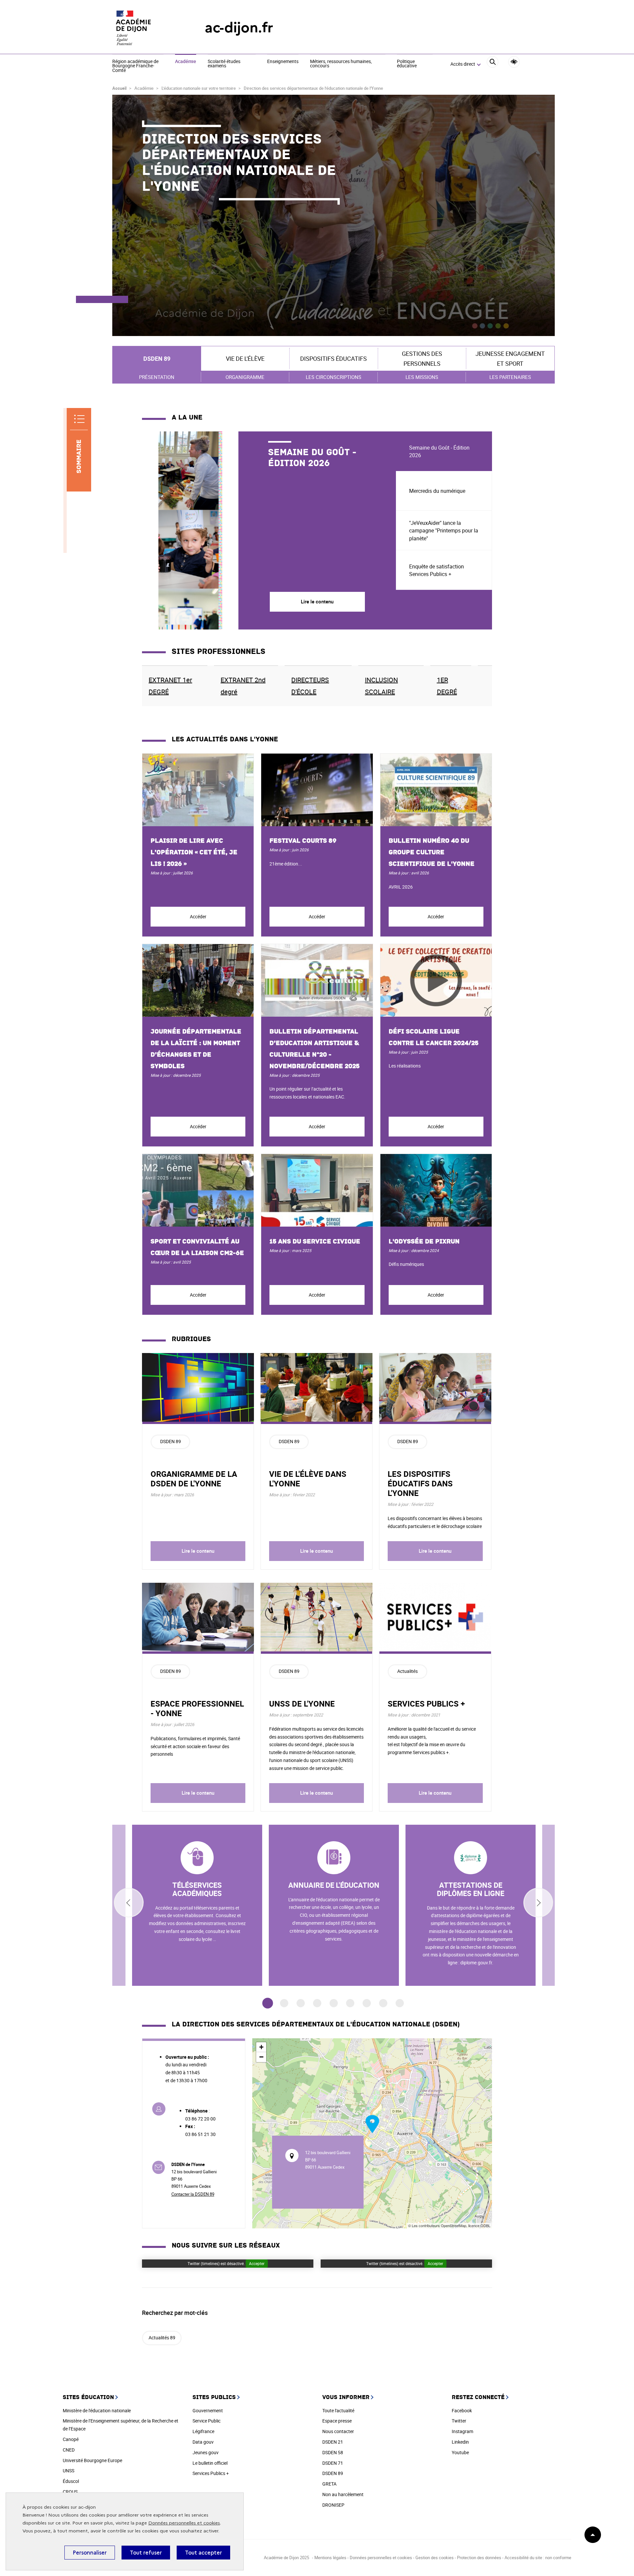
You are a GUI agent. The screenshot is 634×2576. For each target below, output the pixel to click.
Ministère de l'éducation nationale (97, 2410)
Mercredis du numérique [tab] (437, 491)
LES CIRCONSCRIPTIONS (334, 377)
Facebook (462, 2410)
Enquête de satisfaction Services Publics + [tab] (437, 570)
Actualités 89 (162, 2338)
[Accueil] (145, 28)
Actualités (407, 1671)
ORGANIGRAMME (245, 377)
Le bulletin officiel (210, 2463)
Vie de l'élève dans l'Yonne (308, 1479)
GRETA (329, 2484)
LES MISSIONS (422, 377)
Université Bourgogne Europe (92, 2460)
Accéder (198, 916)
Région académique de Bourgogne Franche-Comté (135, 66)
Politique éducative (407, 64)
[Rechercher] (493, 64)
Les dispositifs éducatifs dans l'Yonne (420, 1483)
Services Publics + (211, 2473)
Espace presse (337, 2421)
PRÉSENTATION (157, 377)
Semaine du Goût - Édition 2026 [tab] (439, 451)
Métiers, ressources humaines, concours (341, 64)
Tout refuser (146, 2553)
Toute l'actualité (338, 2410)
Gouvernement (208, 2410)
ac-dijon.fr (239, 28)
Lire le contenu (198, 1551)
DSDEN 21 (333, 2442)
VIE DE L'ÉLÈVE (245, 358)
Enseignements (283, 62)
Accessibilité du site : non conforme (538, 2558)
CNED (69, 2450)
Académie (186, 62)
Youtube (460, 2452)
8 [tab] (383, 2003)
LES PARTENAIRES (510, 377)
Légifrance (203, 2431)
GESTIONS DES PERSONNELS (422, 359)
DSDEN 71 (333, 2463)
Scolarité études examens (224, 64)
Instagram (462, 2431)
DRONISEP (333, 2505)
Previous (129, 1903)
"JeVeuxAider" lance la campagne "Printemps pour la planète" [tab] (444, 530)
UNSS (69, 2471)
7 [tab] (367, 2003)
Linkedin (460, 2442)
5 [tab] (334, 2003)
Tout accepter (203, 2553)
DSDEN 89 (157, 358)
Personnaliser (90, 2553)
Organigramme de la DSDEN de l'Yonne (194, 1479)
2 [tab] (284, 2003)
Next (538, 1903)
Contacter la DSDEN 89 (193, 2194)
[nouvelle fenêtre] (197, 1905)
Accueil (119, 88)
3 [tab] (301, 2003)
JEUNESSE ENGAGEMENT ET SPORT (510, 359)
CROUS (70, 2492)
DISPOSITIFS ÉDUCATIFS (334, 358)
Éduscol (71, 2481)
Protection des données (479, 2558)
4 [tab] (317, 2003)
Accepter (257, 2263)
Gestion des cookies (435, 2558)
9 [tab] (400, 2003)
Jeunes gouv (206, 2452)
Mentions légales (330, 2558)
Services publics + (426, 1704)
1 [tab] (268, 2003)
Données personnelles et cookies (184, 2523)
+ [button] (261, 2047)
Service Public (207, 2421)
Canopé (71, 2439)
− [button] (261, 2057)
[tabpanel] (269, 530)
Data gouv (203, 2442)
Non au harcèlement (343, 2494)
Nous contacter (338, 2431)
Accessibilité (514, 62)
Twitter (459, 2421)
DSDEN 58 (333, 2452)
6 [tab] (350, 2003)
